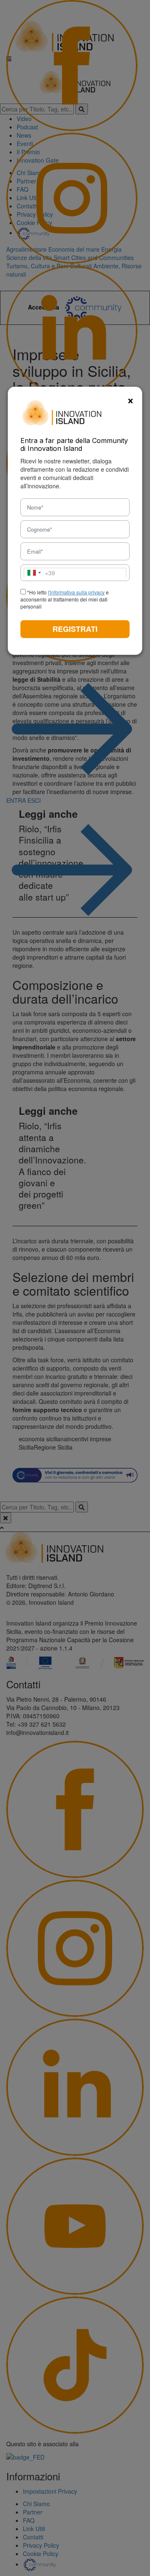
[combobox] (40, 573)
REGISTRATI (75, 629)
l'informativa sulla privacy (76, 592)
